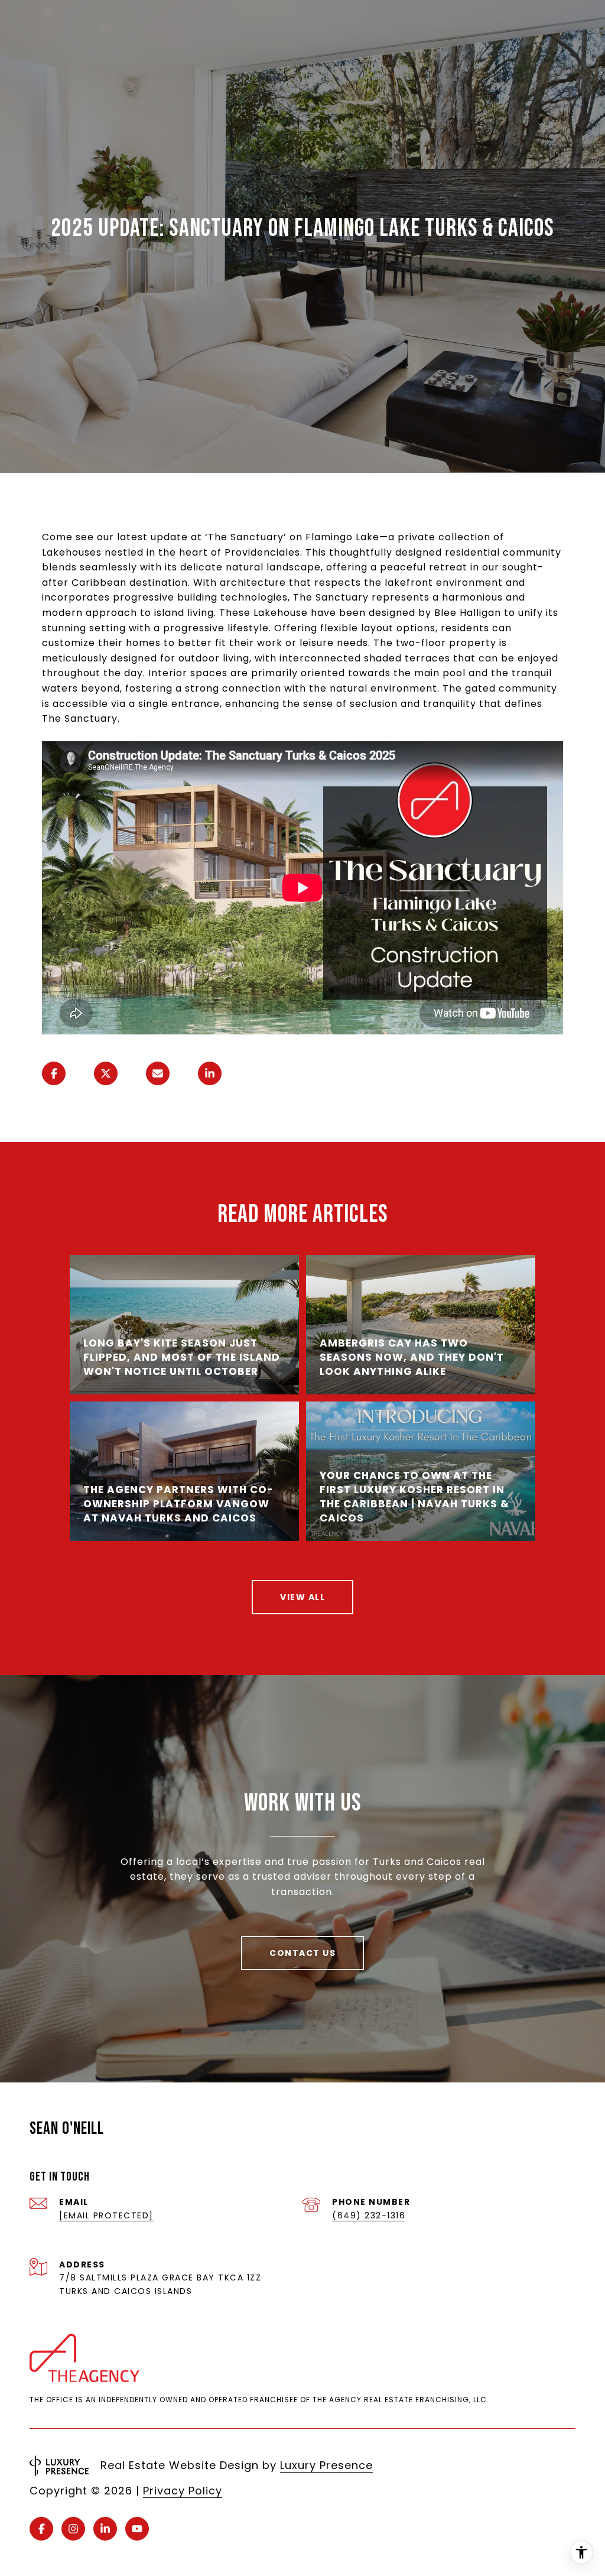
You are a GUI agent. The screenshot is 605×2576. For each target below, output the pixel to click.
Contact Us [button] (302, 1953)
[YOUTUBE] (137, 2529)
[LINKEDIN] (105, 2529)
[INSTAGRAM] (73, 2529)
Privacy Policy (183, 2491)
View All (302, 1597)
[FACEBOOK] (41, 2529)
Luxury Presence (326, 2465)
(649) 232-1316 (369, 2215)
